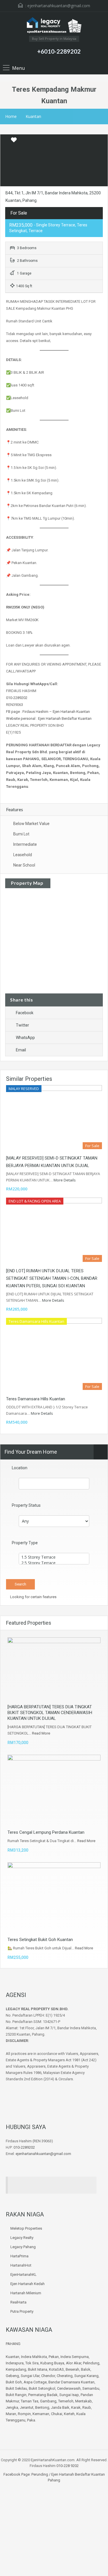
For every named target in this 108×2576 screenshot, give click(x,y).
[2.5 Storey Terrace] (54, 1563)
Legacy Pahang (23, 2247)
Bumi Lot (21, 834)
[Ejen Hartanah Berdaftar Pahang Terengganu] (54, 26)
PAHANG (13, 2344)
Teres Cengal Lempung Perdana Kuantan (46, 1832)
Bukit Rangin (16, 2395)
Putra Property (22, 2311)
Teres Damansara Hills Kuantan (36, 1399)
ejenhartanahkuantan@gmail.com (59, 6)
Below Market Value (31, 824)
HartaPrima (19, 2256)
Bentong (42, 2407)
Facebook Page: (17, 2474)
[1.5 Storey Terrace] (54, 1557)
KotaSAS (56, 2369)
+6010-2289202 (59, 51)
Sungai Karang (86, 2376)
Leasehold (23, 855)
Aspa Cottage (35, 2382)
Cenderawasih (69, 2388)
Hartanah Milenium (26, 2293)
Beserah (72, 2369)
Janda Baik (60, 2407)
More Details (65, 1180)
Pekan (54, 2357)
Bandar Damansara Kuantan (71, 2382)
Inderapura (15, 2363)
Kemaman (41, 2414)
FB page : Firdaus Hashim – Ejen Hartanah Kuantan (48, 712)
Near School (24, 865)
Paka (31, 2420)
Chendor (48, 2376)
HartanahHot (21, 2265)
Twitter (22, 1025)
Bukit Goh (14, 2382)
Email (21, 1050)
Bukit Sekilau (16, 2388)
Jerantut (27, 2407)
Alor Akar (74, 2363)
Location (20, 1468)
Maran (11, 2414)
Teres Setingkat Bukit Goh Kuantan (40, 1940)
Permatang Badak (43, 2395)
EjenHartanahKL (23, 2275)
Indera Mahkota (34, 2357)
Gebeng (12, 2376)
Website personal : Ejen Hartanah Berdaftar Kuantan (49, 718)
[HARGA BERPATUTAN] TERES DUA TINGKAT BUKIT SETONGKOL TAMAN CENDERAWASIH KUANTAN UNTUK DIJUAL (50, 1713)
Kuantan (33, 116)
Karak (76, 2407)
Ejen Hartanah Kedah (28, 2284)
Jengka (12, 2407)
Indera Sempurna (75, 2357)
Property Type (25, 1543)
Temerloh (66, 2401)
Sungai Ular (30, 2376)
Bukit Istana (38, 2369)
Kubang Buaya (52, 2363)
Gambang (48, 2401)
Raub (87, 2407)
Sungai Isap (69, 2395)
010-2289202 (17, 698)
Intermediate (25, 844)
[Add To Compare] (5, 140)
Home (11, 116)
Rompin (24, 2414)
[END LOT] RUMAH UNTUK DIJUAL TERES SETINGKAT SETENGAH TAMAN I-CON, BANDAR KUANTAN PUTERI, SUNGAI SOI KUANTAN (52, 1278)
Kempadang (16, 2369)
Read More (41, 1733)
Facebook (25, 1013)
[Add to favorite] (14, 142)
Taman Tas (30, 2401)
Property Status (26, 1505)
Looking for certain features (33, 1597)
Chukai (57, 2414)
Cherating (65, 2376)
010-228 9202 (68, 2466)
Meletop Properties (26, 2228)
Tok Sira (32, 2363)
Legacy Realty (22, 2238)
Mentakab (84, 2401)
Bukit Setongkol (42, 2388)
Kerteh (69, 2414)
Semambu (91, 2388)
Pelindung (91, 2363)
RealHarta (18, 2302)
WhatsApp (25, 1038)
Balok (86, 2369)
